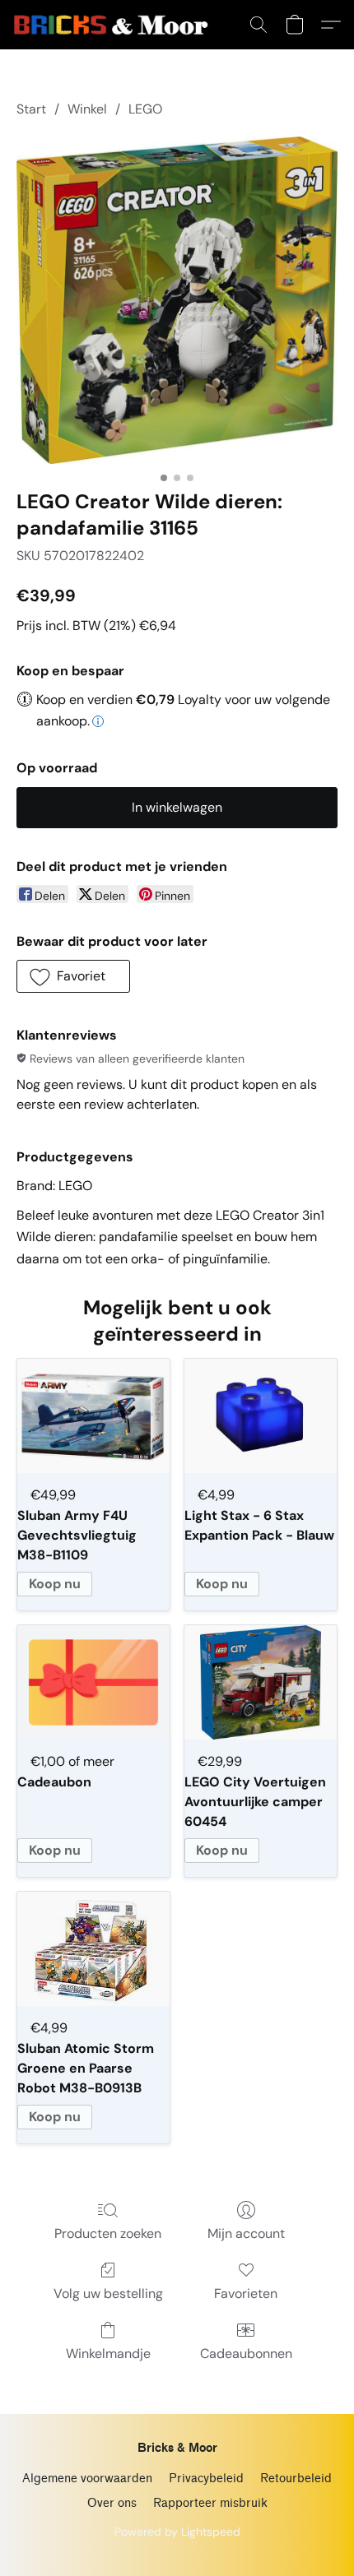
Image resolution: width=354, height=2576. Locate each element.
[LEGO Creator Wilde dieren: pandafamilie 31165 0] (177, 300)
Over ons (112, 2503)
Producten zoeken (108, 2233)
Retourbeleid (296, 2479)
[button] (116, 25)
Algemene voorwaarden (87, 2479)
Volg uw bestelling (108, 2293)
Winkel (87, 109)
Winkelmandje (108, 2354)
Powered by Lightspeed (177, 2532)
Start (31, 109)
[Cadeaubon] (93, 1682)
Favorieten (246, 2293)
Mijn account (246, 2233)
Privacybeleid (206, 2479)
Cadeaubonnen (246, 2354)
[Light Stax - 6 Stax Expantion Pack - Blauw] (261, 1416)
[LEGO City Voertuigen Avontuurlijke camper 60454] (261, 1682)
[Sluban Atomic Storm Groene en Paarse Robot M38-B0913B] (93, 1949)
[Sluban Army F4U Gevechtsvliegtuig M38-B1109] (93, 1416)
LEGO (145, 109)
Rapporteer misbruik (210, 2503)
